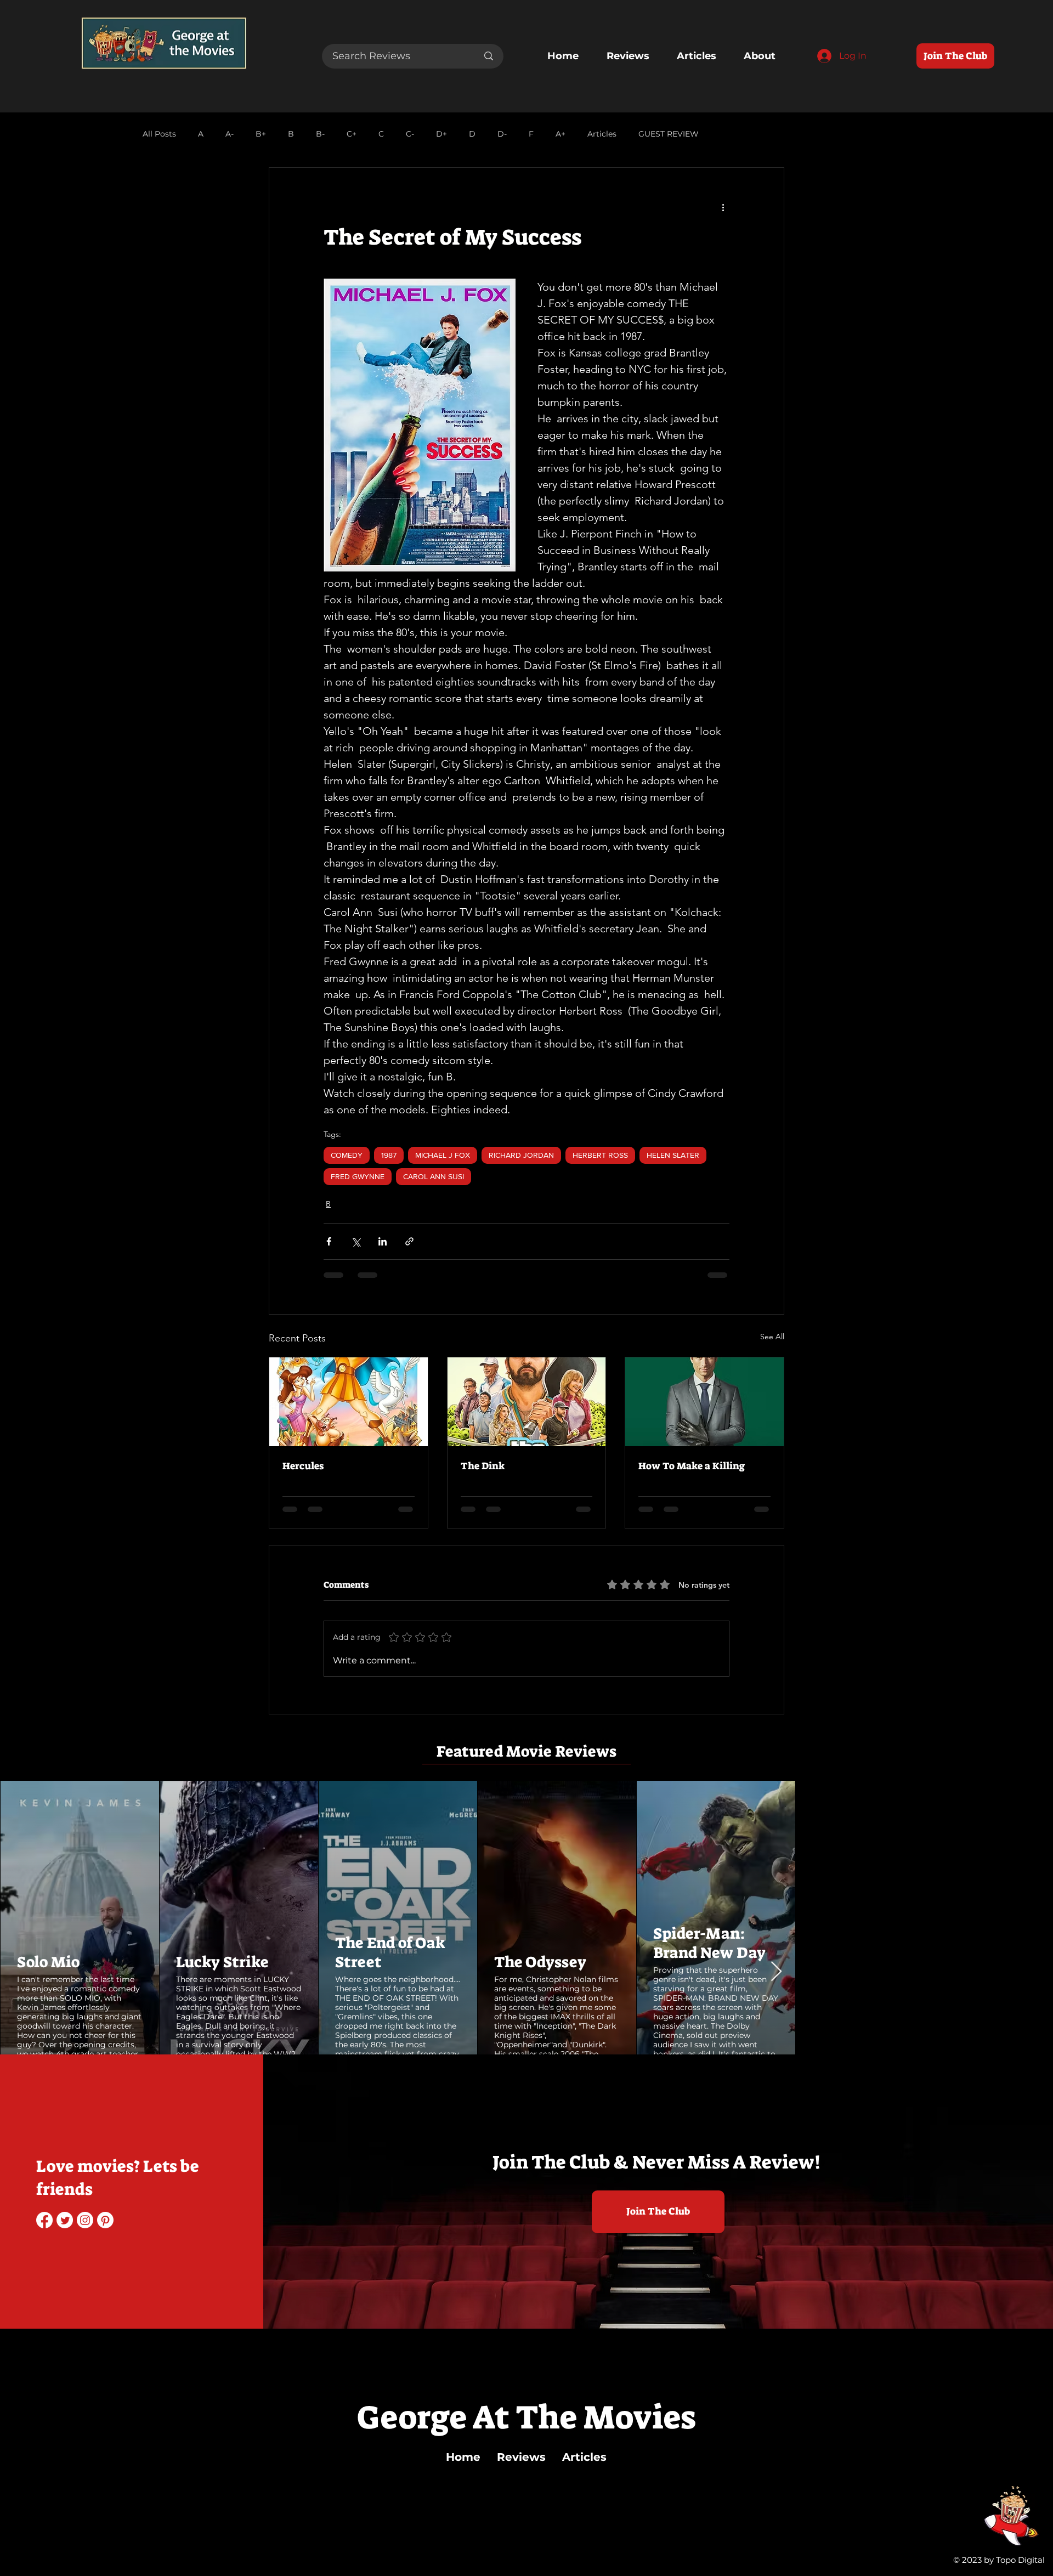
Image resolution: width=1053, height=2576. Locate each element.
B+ (261, 134)
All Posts (159, 134)
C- (410, 134)
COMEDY (347, 1155)
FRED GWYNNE (358, 1176)
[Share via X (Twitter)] (356, 1241)
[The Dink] (527, 1402)
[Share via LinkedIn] (383, 1241)
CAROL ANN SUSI (434, 1176)
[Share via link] (409, 1241)
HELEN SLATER (673, 1155)
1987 (389, 1155)
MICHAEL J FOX (443, 1155)
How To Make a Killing (692, 1466)
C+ (352, 134)
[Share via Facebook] (329, 1241)
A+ (561, 134)
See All (772, 1337)
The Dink (483, 1466)
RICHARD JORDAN (521, 1155)
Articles (602, 134)
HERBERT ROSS (600, 1155)
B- (320, 134)
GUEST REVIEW (669, 134)
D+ (441, 134)
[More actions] (723, 207)
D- (502, 134)
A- (230, 134)
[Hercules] (349, 1402)
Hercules (303, 1466)
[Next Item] (776, 1972)
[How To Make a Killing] (704, 1402)
